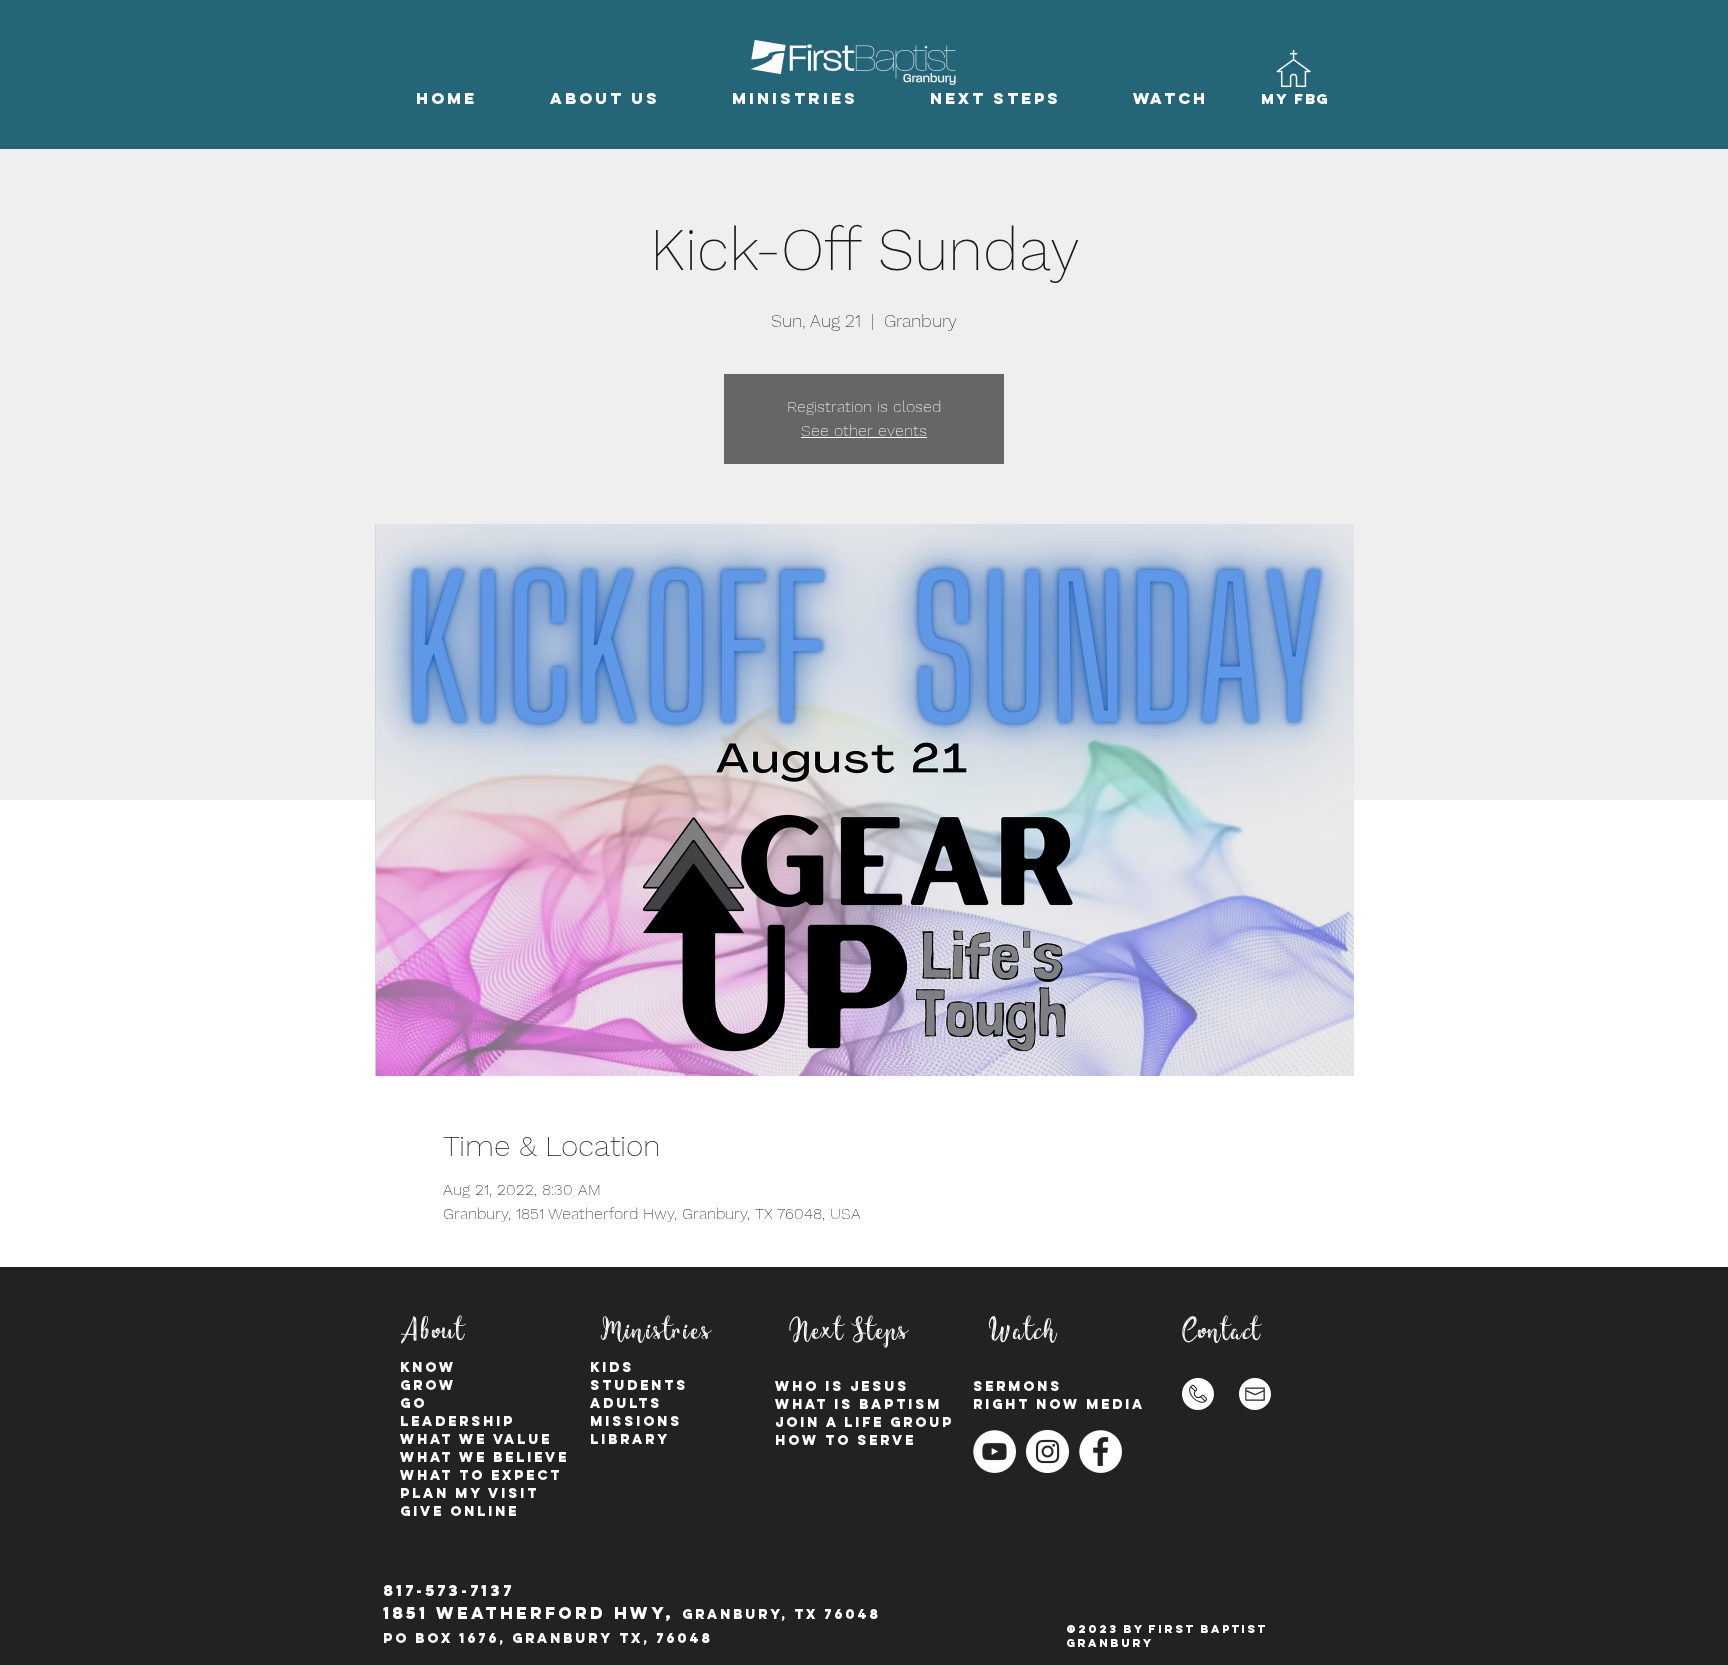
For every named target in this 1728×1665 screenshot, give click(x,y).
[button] (604, 98)
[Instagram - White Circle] (1047, 1451)
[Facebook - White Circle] (1100, 1451)
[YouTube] (994, 1451)
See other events (864, 430)
